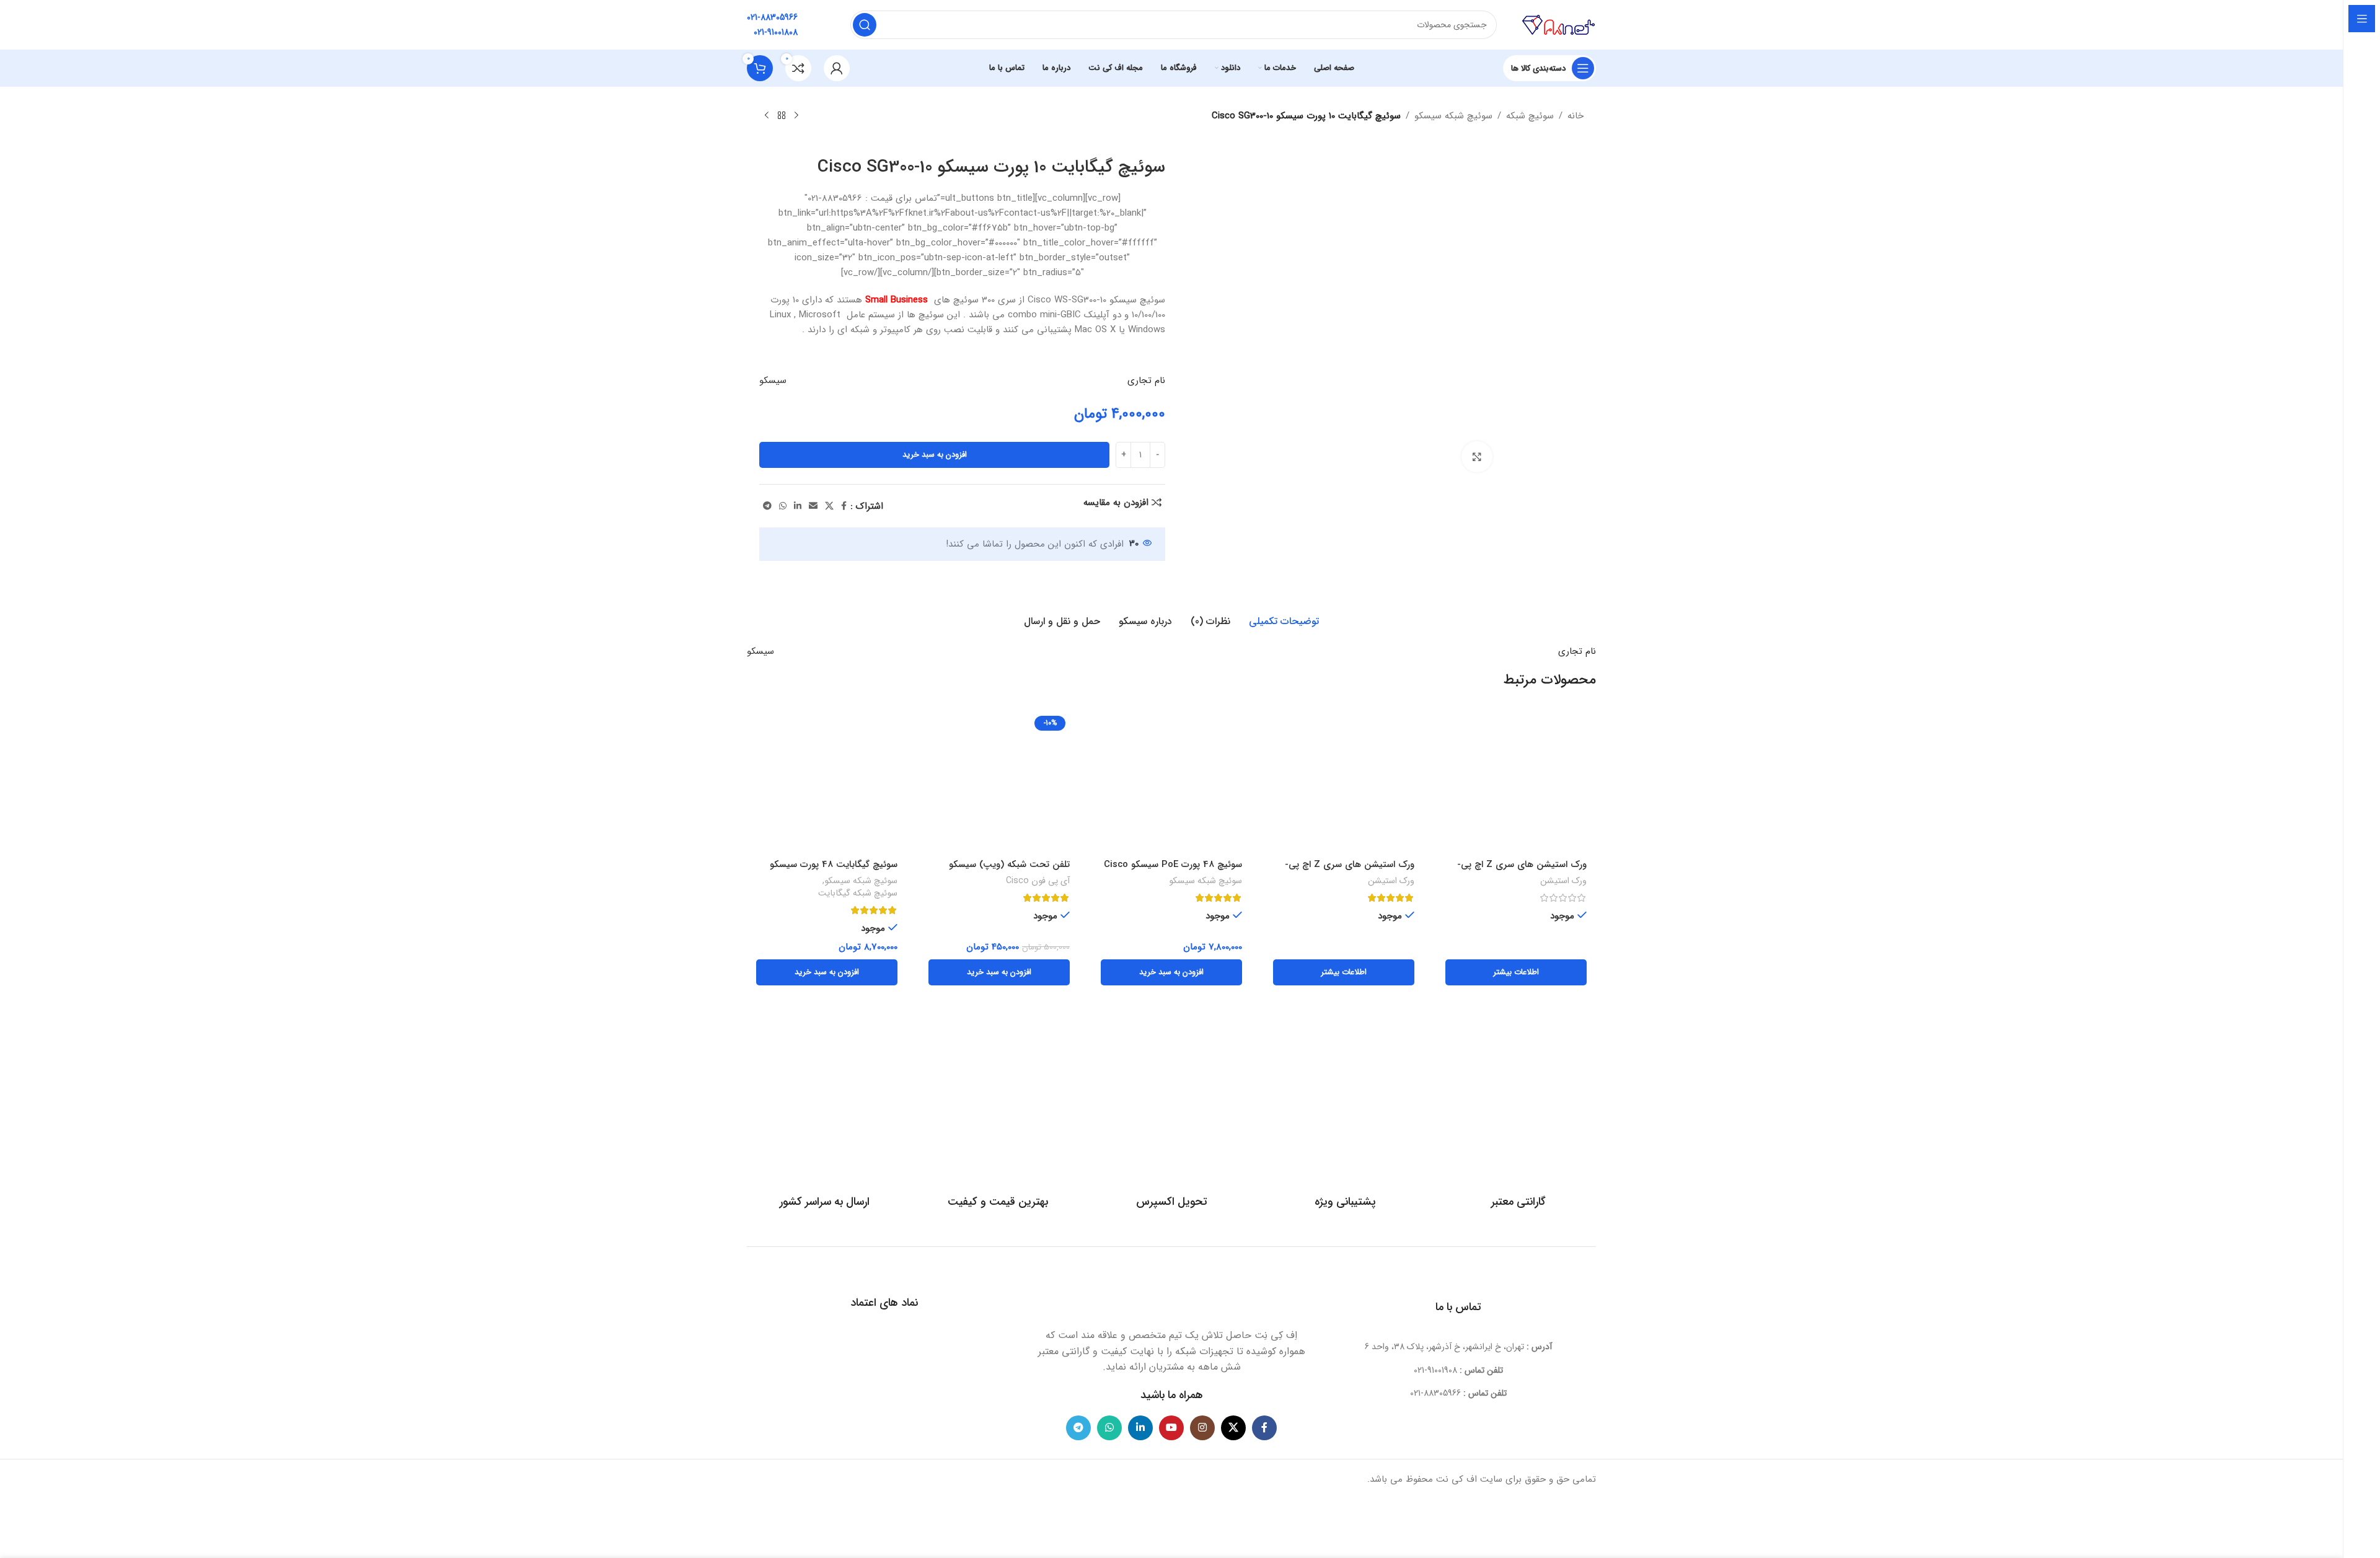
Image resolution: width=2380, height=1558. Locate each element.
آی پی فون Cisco (1038, 881)
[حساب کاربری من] (837, 68)
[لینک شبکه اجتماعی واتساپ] (783, 506)
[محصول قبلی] (796, 116)
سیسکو (773, 381)
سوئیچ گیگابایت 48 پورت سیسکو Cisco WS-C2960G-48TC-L (834, 871)
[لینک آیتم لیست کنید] (1459, 1370)
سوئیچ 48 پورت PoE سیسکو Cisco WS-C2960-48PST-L (1173, 871)
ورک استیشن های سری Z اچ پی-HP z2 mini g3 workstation (1350, 871)
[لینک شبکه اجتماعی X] (829, 506)
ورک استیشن (1563, 881)
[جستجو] (865, 25)
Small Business (898, 300)
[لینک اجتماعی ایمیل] (813, 506)
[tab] (1284, 622)
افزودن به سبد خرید (935, 455)
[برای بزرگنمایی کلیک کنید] (1477, 457)
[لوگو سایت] (1559, 24)
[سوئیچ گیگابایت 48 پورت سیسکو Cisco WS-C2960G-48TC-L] (827, 782)
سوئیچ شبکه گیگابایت (858, 894)
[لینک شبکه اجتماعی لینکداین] (798, 506)
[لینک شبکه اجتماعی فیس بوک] (844, 506)
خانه (1576, 116)
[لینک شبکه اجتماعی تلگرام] (767, 506)
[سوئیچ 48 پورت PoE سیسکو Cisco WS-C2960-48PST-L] (1171, 782)
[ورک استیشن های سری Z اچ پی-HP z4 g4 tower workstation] (1516, 782)
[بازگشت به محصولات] (782, 116)
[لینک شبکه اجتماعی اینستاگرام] (1202, 1428)
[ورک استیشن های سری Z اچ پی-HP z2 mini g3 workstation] (1344, 782)
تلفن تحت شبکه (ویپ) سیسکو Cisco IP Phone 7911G (1009, 871)
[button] (1171, 972)
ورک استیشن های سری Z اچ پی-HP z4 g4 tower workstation (1522, 871)
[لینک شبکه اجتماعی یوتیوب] (1171, 1428)
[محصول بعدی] (767, 116)
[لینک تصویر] (1171, 1293)
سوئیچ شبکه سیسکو (1453, 116)
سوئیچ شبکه (1530, 116)
